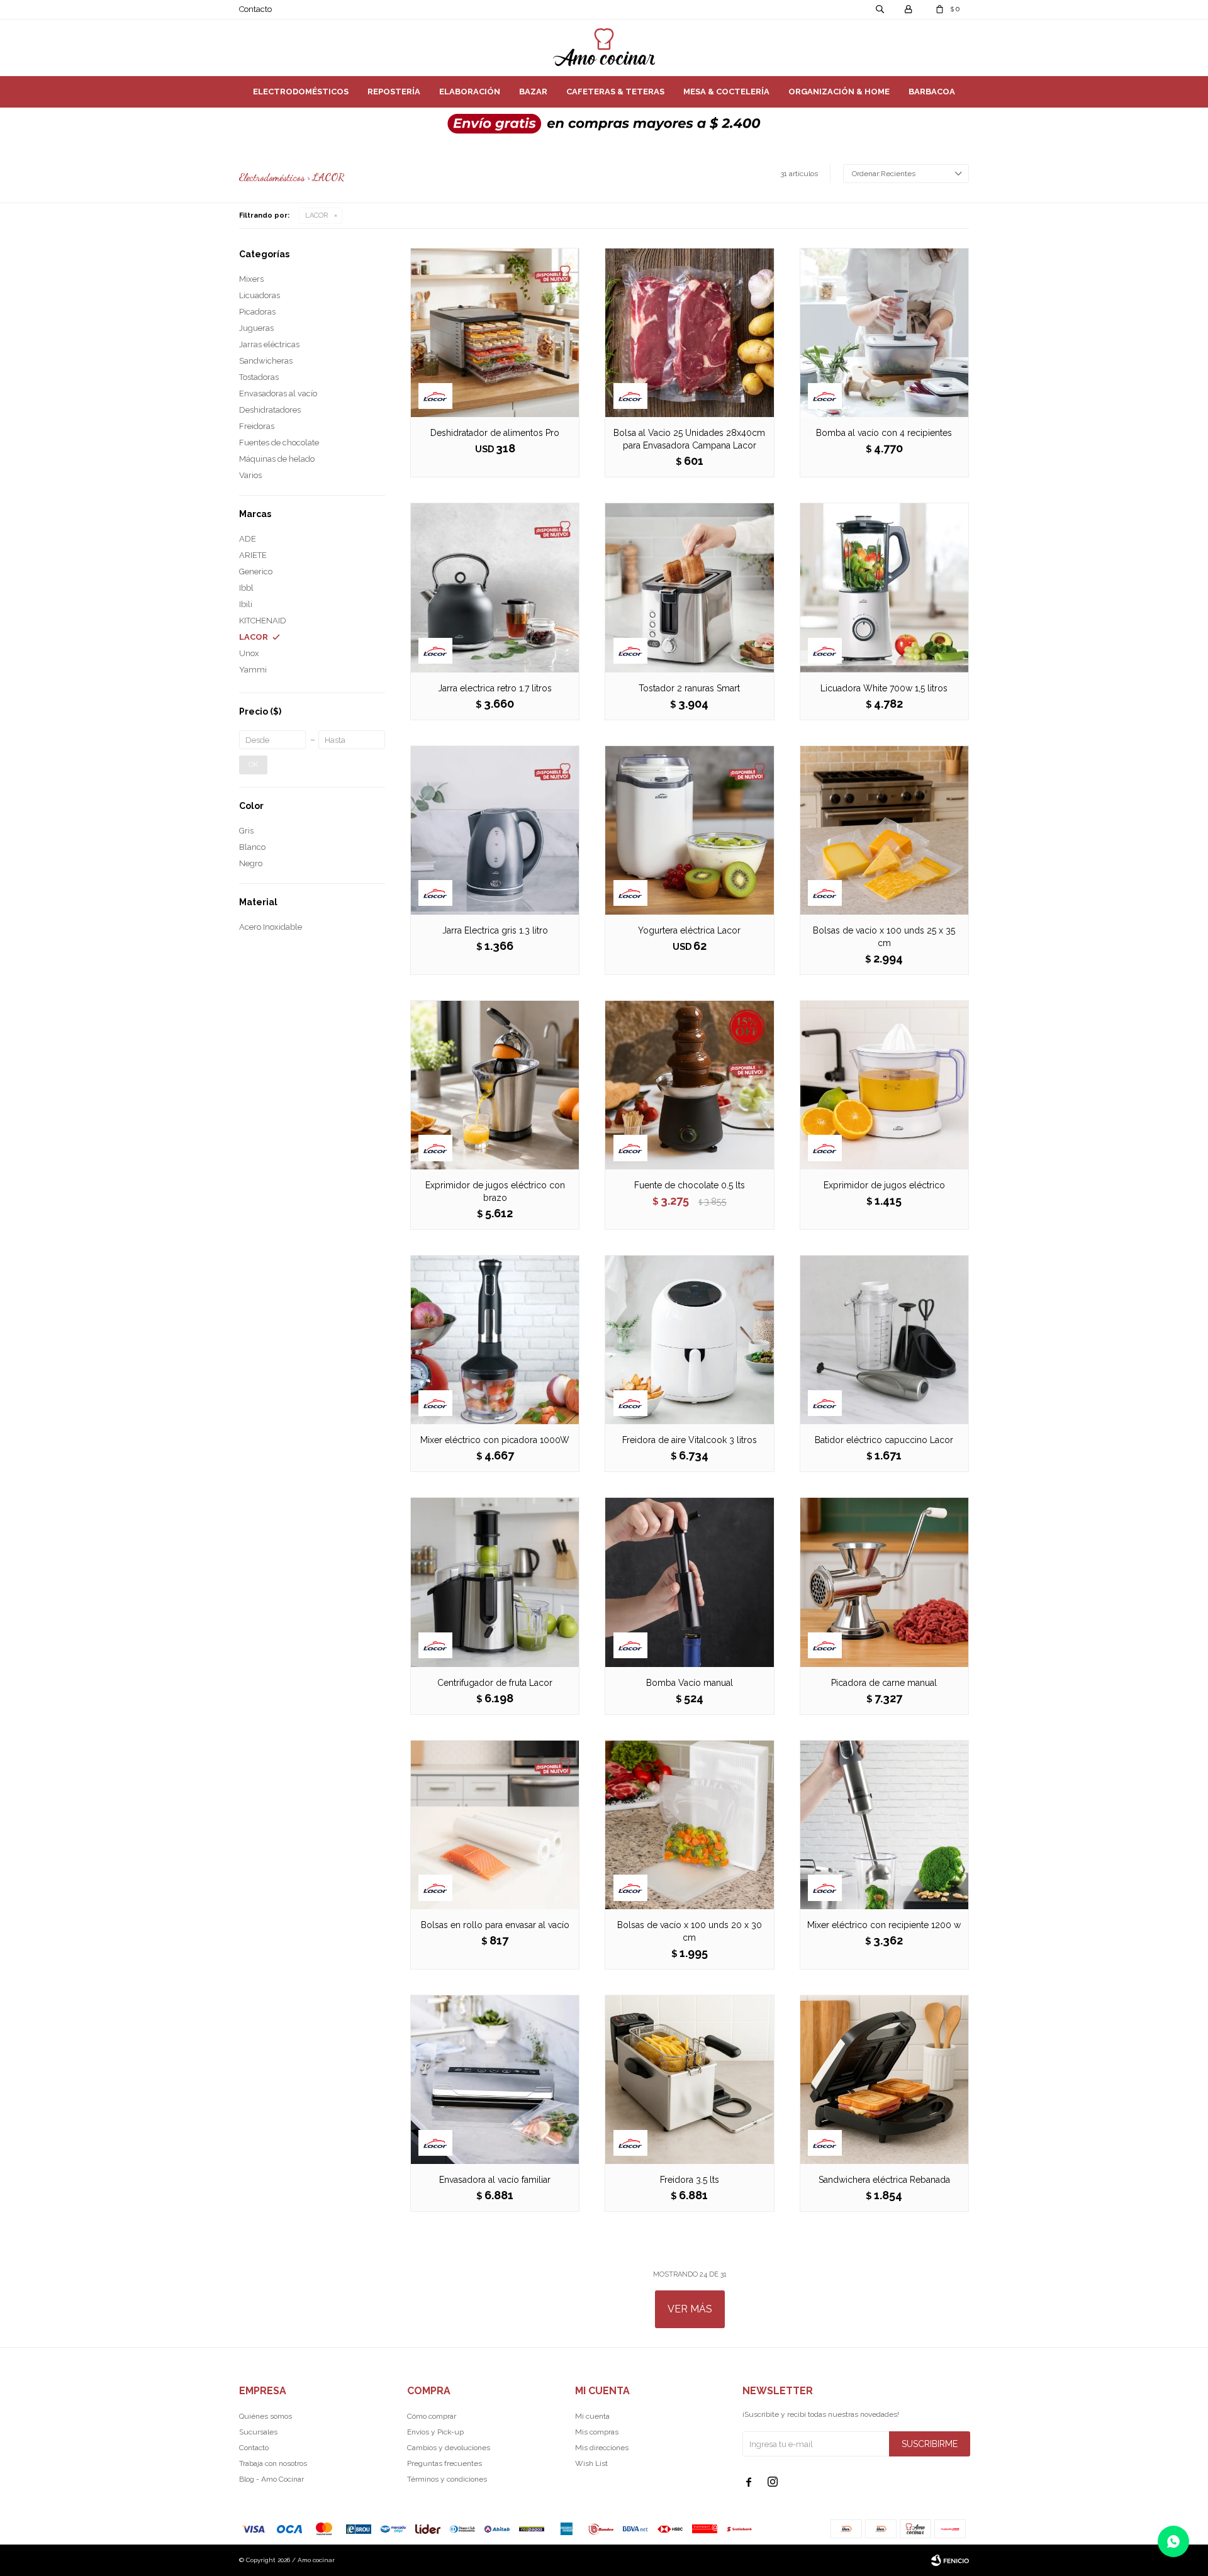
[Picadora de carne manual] (884, 1582)
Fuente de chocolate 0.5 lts (690, 1185)
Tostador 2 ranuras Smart (689, 688)
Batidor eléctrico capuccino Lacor (884, 1440)
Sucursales (258, 2432)
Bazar (533, 92)
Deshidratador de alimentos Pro (495, 433)
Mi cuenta (592, 2416)
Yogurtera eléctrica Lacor (689, 930)
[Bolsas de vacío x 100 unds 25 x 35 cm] (884, 830)
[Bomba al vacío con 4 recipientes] (884, 332)
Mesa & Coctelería (726, 92)
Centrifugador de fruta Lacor (495, 1683)
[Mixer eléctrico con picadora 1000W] (495, 1340)
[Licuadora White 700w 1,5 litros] (884, 587)
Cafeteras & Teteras (615, 92)
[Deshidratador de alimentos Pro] (495, 332)
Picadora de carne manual (884, 1683)
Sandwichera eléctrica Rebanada (884, 2180)
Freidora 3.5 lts (690, 2180)
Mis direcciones (602, 2448)
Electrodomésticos (301, 92)
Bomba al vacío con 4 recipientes (884, 433)
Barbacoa (932, 92)
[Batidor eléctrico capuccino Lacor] (884, 1340)
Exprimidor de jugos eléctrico (884, 1185)
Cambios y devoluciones (449, 2448)
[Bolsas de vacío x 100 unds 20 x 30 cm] (689, 1825)
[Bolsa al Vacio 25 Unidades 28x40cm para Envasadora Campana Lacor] (689, 332)
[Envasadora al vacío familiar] (495, 2079)
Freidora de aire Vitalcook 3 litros (690, 1440)
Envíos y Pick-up (435, 2432)
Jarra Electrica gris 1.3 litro (495, 930)
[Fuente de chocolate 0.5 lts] (689, 1085)
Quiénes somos (266, 2416)
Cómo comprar (432, 2416)
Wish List (591, 2463)
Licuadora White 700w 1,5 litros (884, 688)
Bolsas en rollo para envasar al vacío (495, 1925)
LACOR (316, 215)
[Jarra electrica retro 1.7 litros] (495, 587)
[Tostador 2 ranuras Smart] (689, 587)
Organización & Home (839, 92)
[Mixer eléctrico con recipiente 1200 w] (884, 1825)
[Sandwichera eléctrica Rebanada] (884, 2079)
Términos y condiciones (447, 2479)
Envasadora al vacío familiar (495, 2180)
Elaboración (470, 92)
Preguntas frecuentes (445, 2463)
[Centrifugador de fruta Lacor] (495, 1582)
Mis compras (597, 2432)
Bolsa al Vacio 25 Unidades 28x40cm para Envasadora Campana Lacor (689, 439)
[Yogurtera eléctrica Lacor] (689, 830)
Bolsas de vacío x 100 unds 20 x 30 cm (690, 1931)
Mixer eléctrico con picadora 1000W (495, 1440)
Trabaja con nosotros (273, 2463)
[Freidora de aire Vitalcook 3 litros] (689, 1340)
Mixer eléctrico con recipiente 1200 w (884, 1925)
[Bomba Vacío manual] (689, 1582)
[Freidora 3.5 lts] (689, 2079)
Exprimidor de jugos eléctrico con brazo (495, 1191)
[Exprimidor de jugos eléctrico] (884, 1085)
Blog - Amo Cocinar (271, 2479)
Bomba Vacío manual (690, 1683)
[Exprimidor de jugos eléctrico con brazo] (495, 1085)
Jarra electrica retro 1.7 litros (495, 688)
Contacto (255, 9)
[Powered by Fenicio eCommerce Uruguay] (950, 2560)
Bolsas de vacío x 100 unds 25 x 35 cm (884, 937)
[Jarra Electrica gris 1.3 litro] (495, 830)
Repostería (394, 92)
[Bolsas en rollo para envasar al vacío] (495, 1825)
